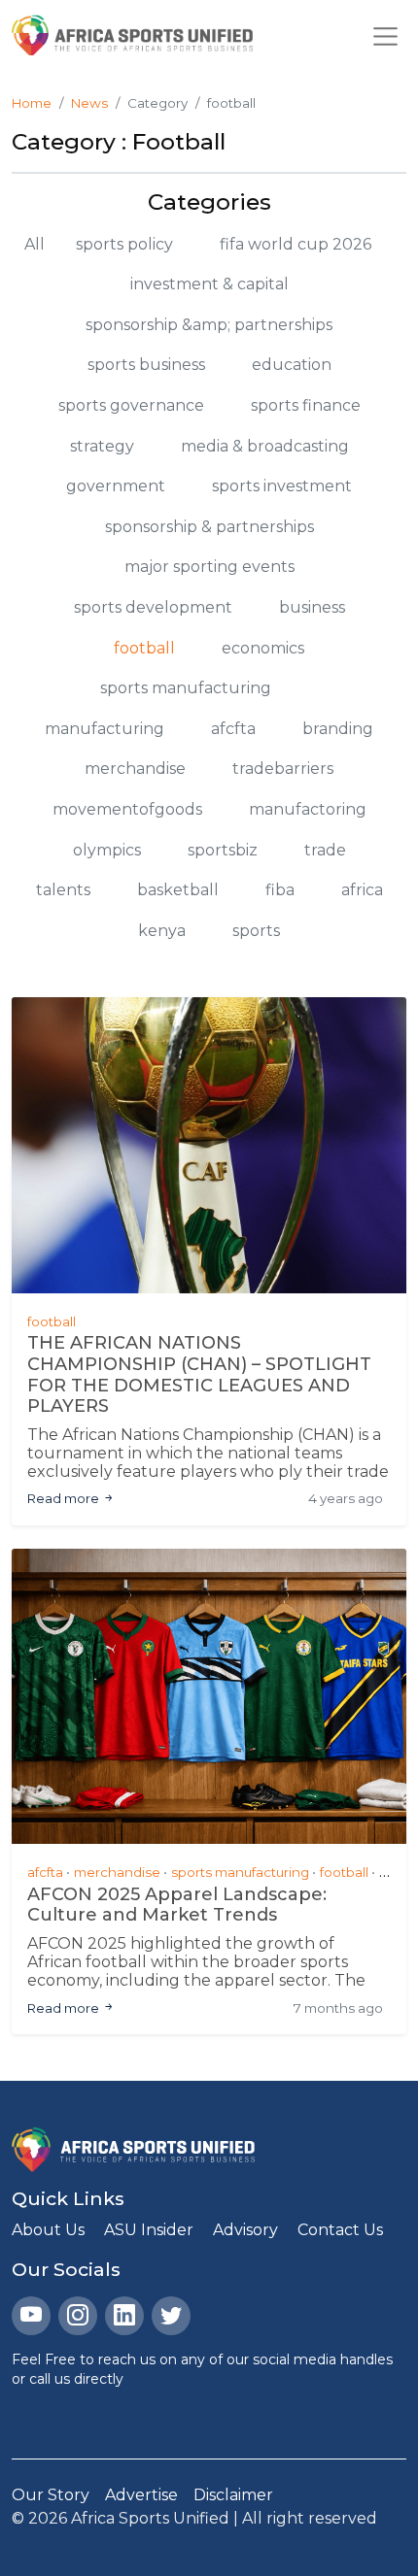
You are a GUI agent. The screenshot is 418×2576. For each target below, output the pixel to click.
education (292, 365)
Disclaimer (233, 2495)
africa (362, 890)
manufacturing (104, 729)
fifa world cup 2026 (296, 244)
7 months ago (338, 2008)
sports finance (306, 405)
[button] (385, 35)
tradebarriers (283, 769)
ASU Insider (149, 2230)
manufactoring (308, 809)
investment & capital (209, 284)
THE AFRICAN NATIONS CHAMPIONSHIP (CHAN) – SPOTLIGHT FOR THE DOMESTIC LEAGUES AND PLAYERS (199, 1375)
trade (325, 850)
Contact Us (340, 2230)
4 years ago (346, 1498)
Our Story (51, 2495)
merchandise (135, 769)
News (89, 103)
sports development (153, 607)
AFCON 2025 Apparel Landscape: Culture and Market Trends (177, 1906)
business (312, 607)
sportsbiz (223, 850)
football (144, 648)
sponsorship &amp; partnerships (209, 325)
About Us (48, 2230)
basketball (178, 890)
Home (32, 103)
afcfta (233, 729)
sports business (146, 365)
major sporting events (209, 567)
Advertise (141, 2495)
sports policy (124, 244)
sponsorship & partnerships (209, 527)
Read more (65, 1498)
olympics (107, 850)
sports (256, 931)
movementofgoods (127, 809)
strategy (102, 446)
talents (63, 890)
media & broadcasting (265, 446)
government (116, 486)
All (35, 244)
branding (338, 729)
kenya (162, 931)
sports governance (131, 405)
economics (263, 648)
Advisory (245, 2230)
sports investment (282, 486)
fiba (280, 890)
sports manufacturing (186, 688)
